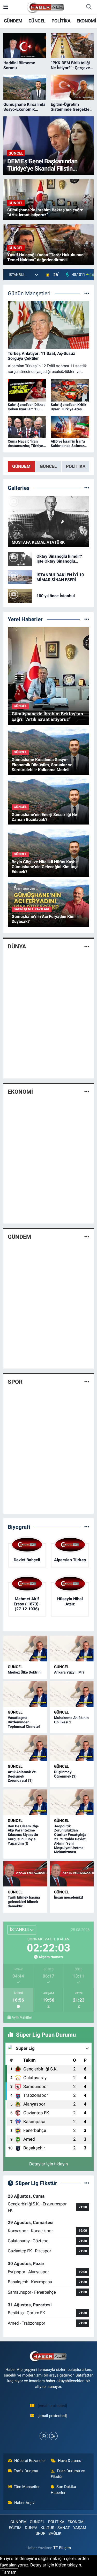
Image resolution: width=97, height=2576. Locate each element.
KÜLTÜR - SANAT (55, 2528)
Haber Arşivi (25, 2503)
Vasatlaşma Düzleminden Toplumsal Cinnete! (24, 1722)
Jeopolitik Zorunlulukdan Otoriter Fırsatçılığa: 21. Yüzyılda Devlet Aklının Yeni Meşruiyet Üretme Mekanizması (71, 1839)
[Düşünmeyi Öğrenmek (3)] (72, 1748)
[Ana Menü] (6, 7)
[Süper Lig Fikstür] (87, 2183)
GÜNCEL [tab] (48, 466)
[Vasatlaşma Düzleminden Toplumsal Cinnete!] (25, 1694)
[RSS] (53, 2436)
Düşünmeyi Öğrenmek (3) (65, 1774)
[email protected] (52, 2406)
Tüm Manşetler (27, 2487)
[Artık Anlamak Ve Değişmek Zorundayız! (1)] (25, 1748)
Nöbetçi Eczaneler (30, 2461)
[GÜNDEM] (87, 1237)
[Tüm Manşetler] (87, 293)
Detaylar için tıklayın (48, 2164)
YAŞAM (80, 2528)
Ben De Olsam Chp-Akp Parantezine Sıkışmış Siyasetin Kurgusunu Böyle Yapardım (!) (24, 1835)
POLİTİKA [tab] (76, 466)
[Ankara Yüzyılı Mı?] (72, 1649)
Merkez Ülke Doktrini (25, 1672)
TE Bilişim (62, 2548)
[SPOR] (87, 1382)
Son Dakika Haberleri (63, 2490)
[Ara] (89, 7)
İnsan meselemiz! (69, 1897)
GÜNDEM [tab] (21, 466)
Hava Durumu (70, 2461)
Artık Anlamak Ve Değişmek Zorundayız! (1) (22, 1776)
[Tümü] (87, 619)
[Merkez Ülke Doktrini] (25, 1649)
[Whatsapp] (44, 2436)
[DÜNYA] (87, 947)
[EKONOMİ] (87, 1092)
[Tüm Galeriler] (87, 488)
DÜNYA (17, 946)
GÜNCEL (37, 21)
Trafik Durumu (26, 2471)
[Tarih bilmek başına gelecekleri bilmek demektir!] (25, 1874)
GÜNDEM (13, 21)
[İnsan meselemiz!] (72, 1874)
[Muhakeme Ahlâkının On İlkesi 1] (72, 1694)
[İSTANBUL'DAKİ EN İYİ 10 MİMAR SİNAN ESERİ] (20, 577)
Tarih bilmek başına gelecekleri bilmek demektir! (24, 1902)
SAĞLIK (55, 2533)
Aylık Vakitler (22, 2017)
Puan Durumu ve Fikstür (68, 2474)
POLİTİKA (61, 21)
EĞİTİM (15, 2528)
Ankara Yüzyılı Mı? (69, 1672)
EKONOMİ (86, 21)
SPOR (15, 1382)
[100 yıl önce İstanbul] (20, 595)
